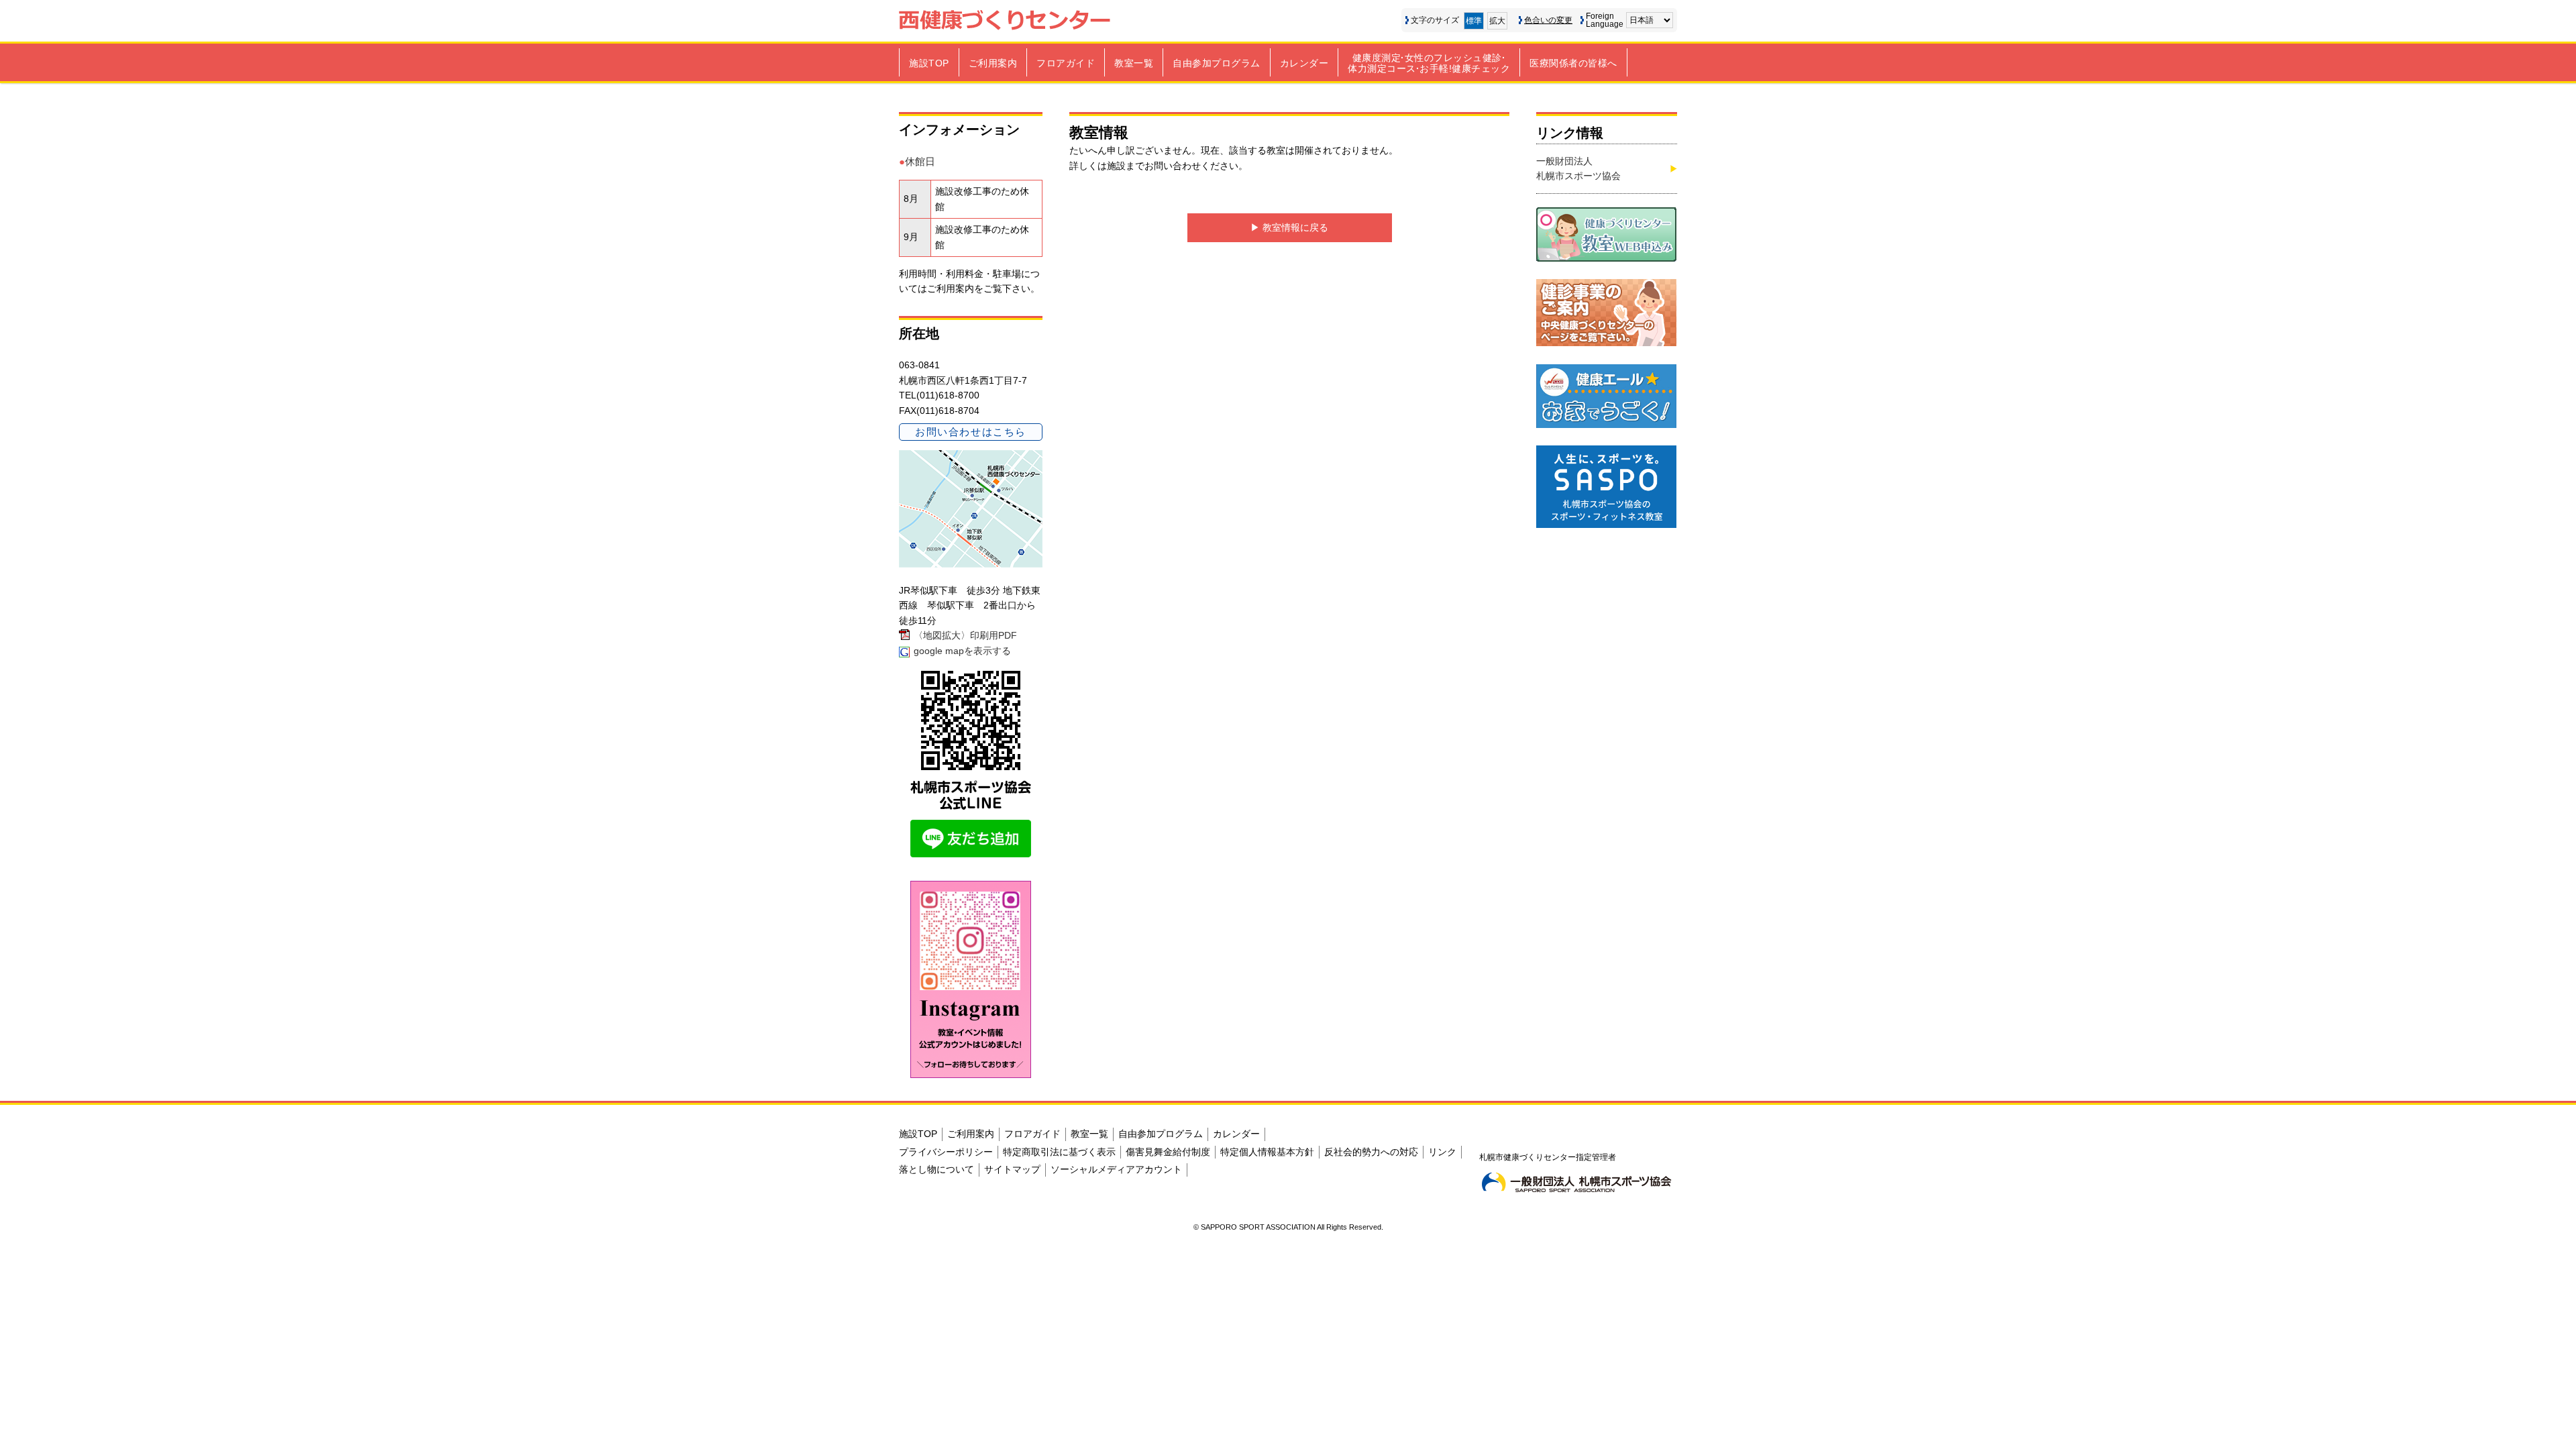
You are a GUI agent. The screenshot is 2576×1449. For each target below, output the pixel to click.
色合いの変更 (1548, 20)
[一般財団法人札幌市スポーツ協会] (1576, 1182)
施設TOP (929, 63)
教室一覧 (1134, 63)
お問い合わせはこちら (970, 432)
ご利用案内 (993, 63)
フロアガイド (1066, 63)
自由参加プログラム (1217, 63)
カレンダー (1304, 63)
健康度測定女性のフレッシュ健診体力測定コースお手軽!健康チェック (1429, 63)
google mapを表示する (962, 651)
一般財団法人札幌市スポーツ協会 (1578, 168)
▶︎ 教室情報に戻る (1289, 227)
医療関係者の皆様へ (1573, 63)
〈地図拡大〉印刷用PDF (965, 635)
